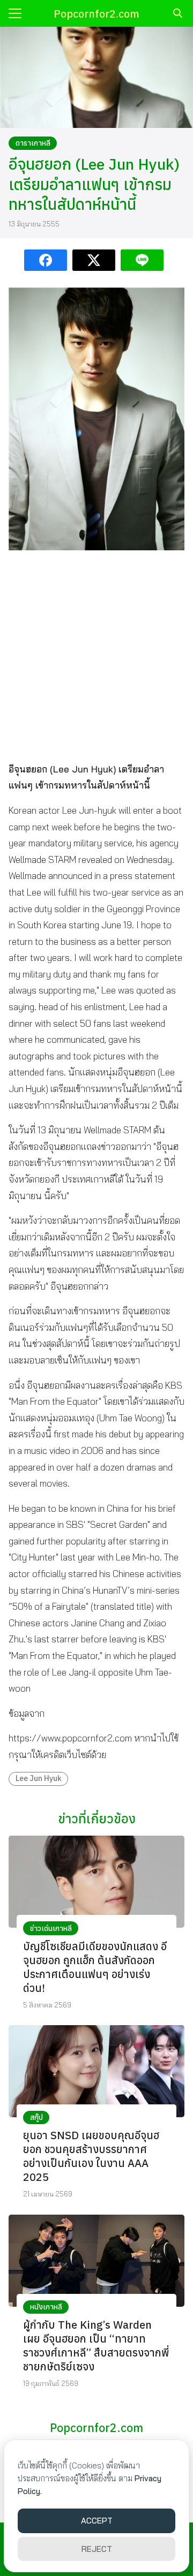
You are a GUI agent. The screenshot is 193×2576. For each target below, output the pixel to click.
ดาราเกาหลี (33, 143)
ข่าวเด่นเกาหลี (51, 1928)
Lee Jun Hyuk (39, 1778)
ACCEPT (97, 2521)
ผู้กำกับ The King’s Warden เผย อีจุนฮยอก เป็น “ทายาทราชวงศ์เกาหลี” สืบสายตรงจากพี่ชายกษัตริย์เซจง (96, 2346)
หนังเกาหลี (46, 2307)
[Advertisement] (96, 655)
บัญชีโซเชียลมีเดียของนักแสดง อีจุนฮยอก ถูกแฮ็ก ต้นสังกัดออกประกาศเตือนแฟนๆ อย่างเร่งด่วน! (95, 1967)
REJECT (97, 2549)
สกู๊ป (36, 2117)
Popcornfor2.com (96, 14)
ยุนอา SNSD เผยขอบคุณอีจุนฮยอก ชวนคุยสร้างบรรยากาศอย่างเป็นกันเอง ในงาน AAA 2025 (91, 2156)
